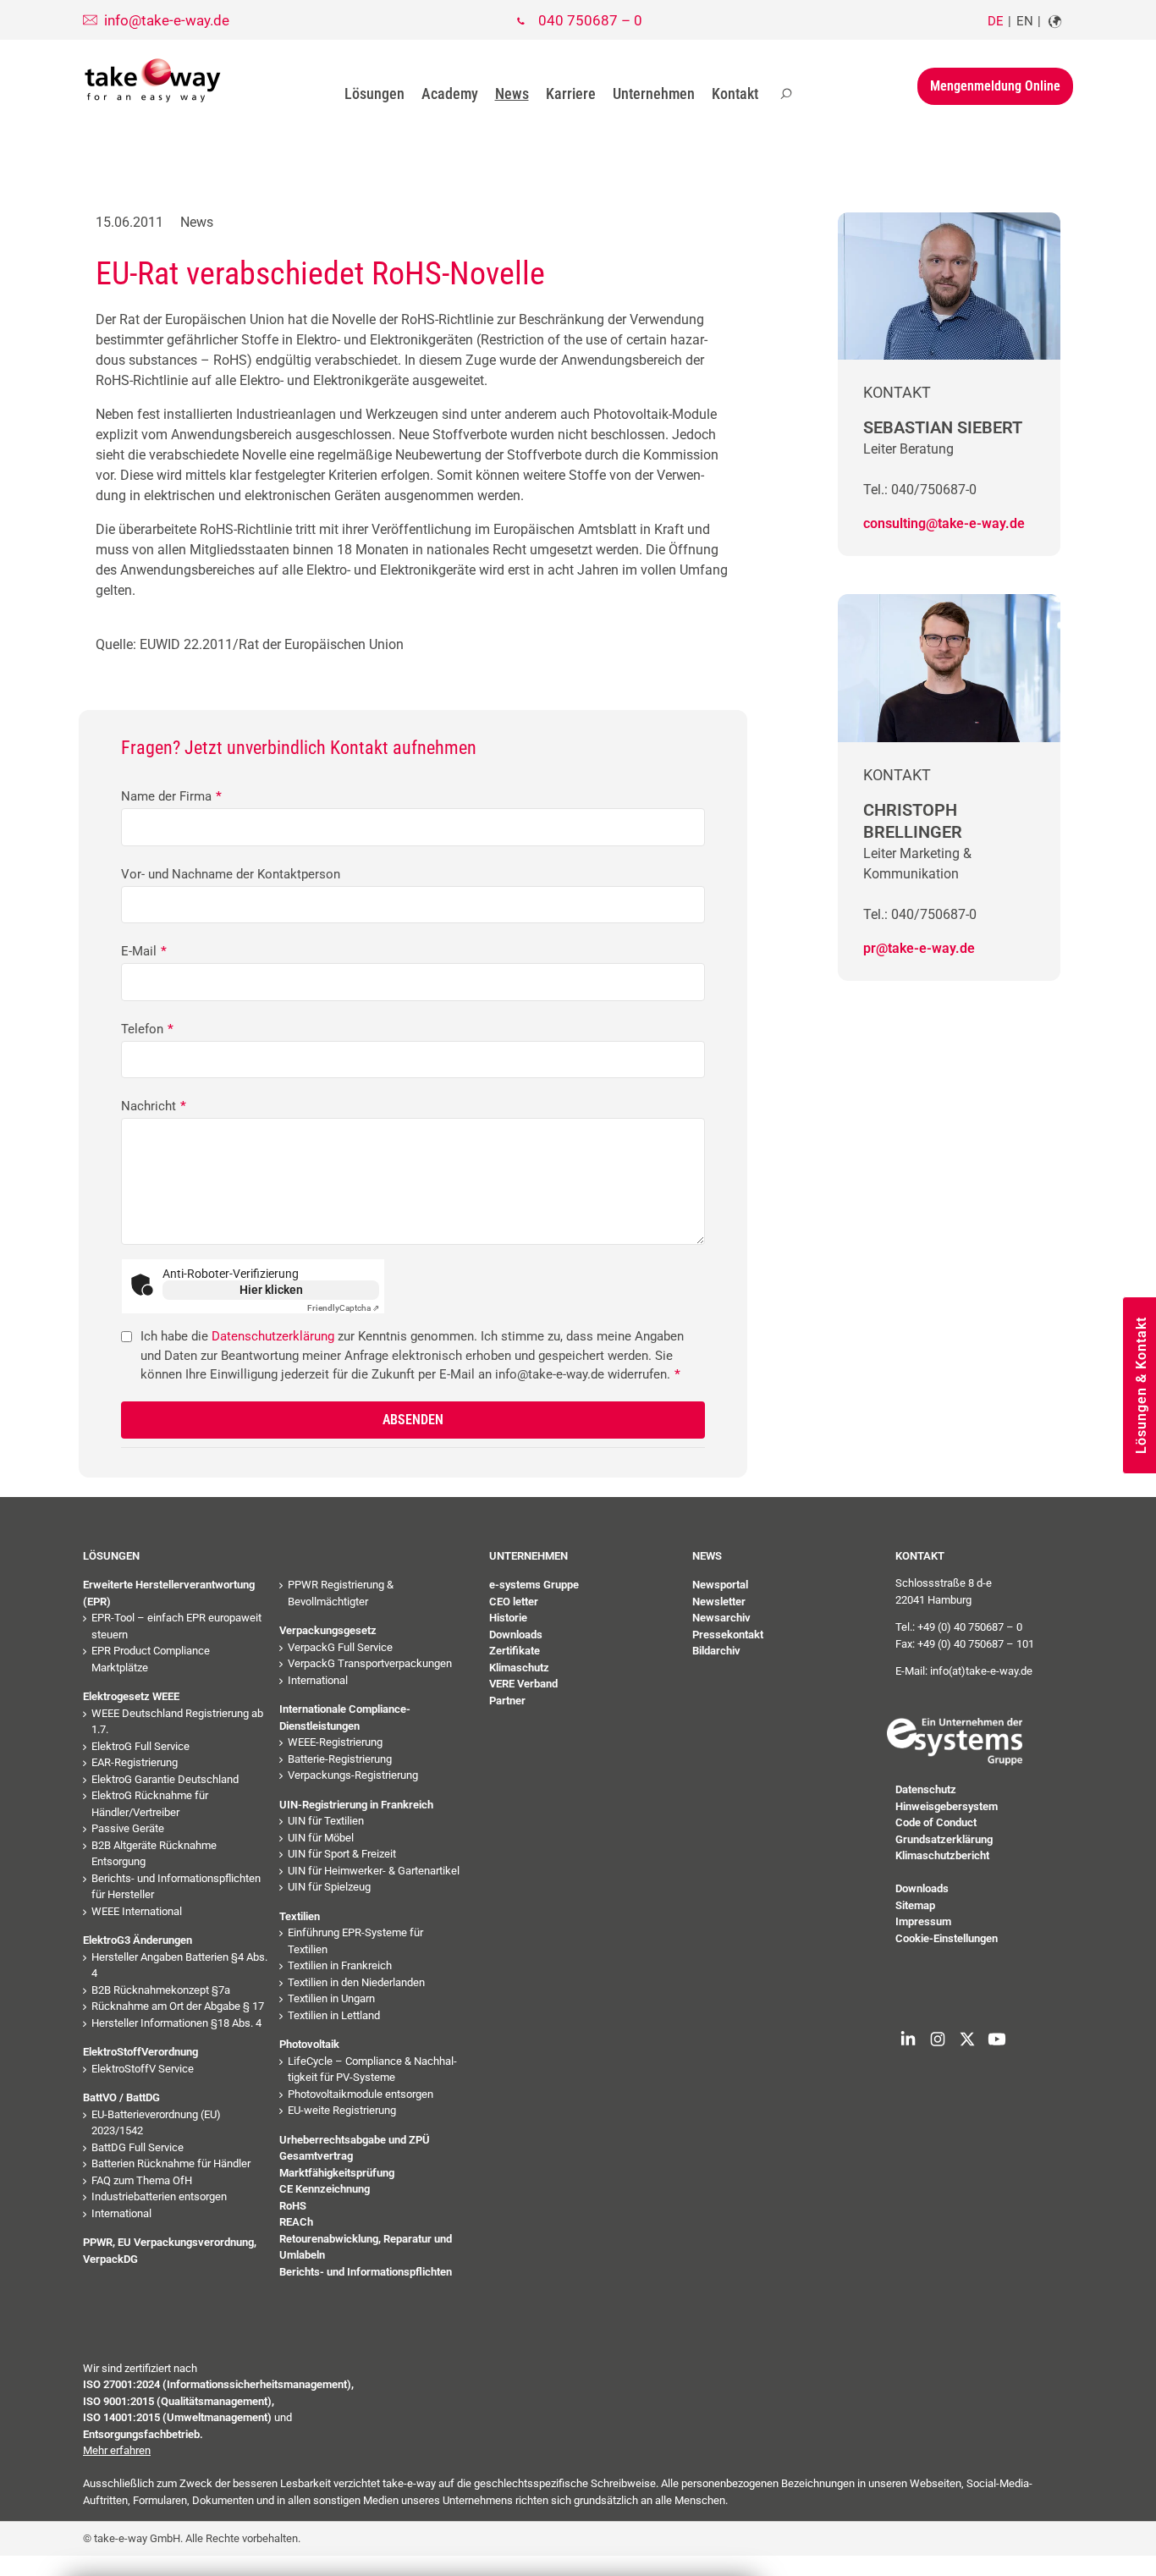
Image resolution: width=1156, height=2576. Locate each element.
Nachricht (154, 1106)
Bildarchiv (716, 1651)
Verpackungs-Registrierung (353, 1775)
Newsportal (720, 1585)
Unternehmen (654, 94)
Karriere (571, 94)
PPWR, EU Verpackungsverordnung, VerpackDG (170, 2251)
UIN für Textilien (326, 1821)
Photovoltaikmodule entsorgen (361, 2094)
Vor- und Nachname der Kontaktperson (231, 874)
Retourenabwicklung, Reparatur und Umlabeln (366, 2247)
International (121, 2213)
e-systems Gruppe (534, 1585)
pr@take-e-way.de (919, 948)
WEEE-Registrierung (335, 1742)
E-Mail (144, 951)
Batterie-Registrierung (340, 1759)
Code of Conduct (936, 1822)
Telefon (147, 1029)
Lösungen (374, 94)
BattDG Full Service (138, 2147)
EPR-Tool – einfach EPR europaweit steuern (176, 1626)
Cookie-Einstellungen (947, 1938)
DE (996, 21)
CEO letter (514, 1602)
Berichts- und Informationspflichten (366, 2272)
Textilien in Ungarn (331, 1998)
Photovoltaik (309, 2044)
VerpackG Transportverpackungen (370, 1663)
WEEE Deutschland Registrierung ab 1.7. (177, 1722)
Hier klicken (271, 1290)
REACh (296, 2222)
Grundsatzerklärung (944, 1839)
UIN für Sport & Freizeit (342, 1854)
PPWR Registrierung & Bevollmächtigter (341, 1593)
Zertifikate (515, 1651)
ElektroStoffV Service (143, 2069)
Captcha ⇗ (343, 1308)
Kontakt (735, 94)
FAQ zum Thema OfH (142, 2180)
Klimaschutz (519, 1668)
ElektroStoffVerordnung (140, 2052)
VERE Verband (523, 1684)
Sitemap (915, 1905)
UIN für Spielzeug (329, 1887)
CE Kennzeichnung (325, 2189)
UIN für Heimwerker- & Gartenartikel (374, 1871)
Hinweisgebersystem (947, 1806)
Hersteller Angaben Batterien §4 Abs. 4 (179, 1965)
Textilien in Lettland (334, 2015)
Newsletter (719, 1602)
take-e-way (153, 80)
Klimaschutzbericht (942, 1855)
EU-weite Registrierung (342, 2110)
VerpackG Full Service (340, 1647)
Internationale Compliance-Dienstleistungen (345, 1717)
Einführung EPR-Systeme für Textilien (355, 1941)
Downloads (516, 1635)
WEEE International (137, 1911)
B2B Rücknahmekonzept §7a (161, 1990)
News (512, 94)
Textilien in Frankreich (340, 1965)
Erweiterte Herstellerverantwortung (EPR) (169, 1593)
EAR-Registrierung (135, 1762)
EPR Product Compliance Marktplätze (151, 1659)
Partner (507, 1701)
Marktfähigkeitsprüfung (337, 2173)
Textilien (300, 1916)
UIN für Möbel (321, 1838)
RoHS (293, 2206)
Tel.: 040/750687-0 (920, 490)
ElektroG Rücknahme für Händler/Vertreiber (150, 1804)
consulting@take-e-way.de (944, 523)
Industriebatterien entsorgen (159, 2196)
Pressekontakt (728, 1635)
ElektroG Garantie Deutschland (165, 1779)
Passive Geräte (128, 1828)
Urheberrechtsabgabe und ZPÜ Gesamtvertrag (355, 2148)
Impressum (923, 1921)
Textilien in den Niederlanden (356, 1982)
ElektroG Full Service (140, 1746)
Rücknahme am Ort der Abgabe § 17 (178, 2006)
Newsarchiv (721, 1618)
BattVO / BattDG (121, 2097)
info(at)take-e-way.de (981, 1671)
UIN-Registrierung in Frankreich (356, 1805)
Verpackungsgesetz (328, 1630)
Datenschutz (926, 1789)
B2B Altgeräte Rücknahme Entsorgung (154, 1854)
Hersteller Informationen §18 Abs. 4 (176, 2023)
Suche (786, 94)
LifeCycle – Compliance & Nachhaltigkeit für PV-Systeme (372, 2070)
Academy (450, 94)
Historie (508, 1618)
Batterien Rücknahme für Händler (171, 2163)
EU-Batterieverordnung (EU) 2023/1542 (156, 2123)
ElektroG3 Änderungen (138, 1940)
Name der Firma (171, 796)
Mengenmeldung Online (995, 86)
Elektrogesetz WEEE (131, 1696)
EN (1025, 21)
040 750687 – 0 (590, 20)
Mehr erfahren (117, 2450)
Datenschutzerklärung (273, 1336)
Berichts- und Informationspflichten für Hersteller (176, 1887)
